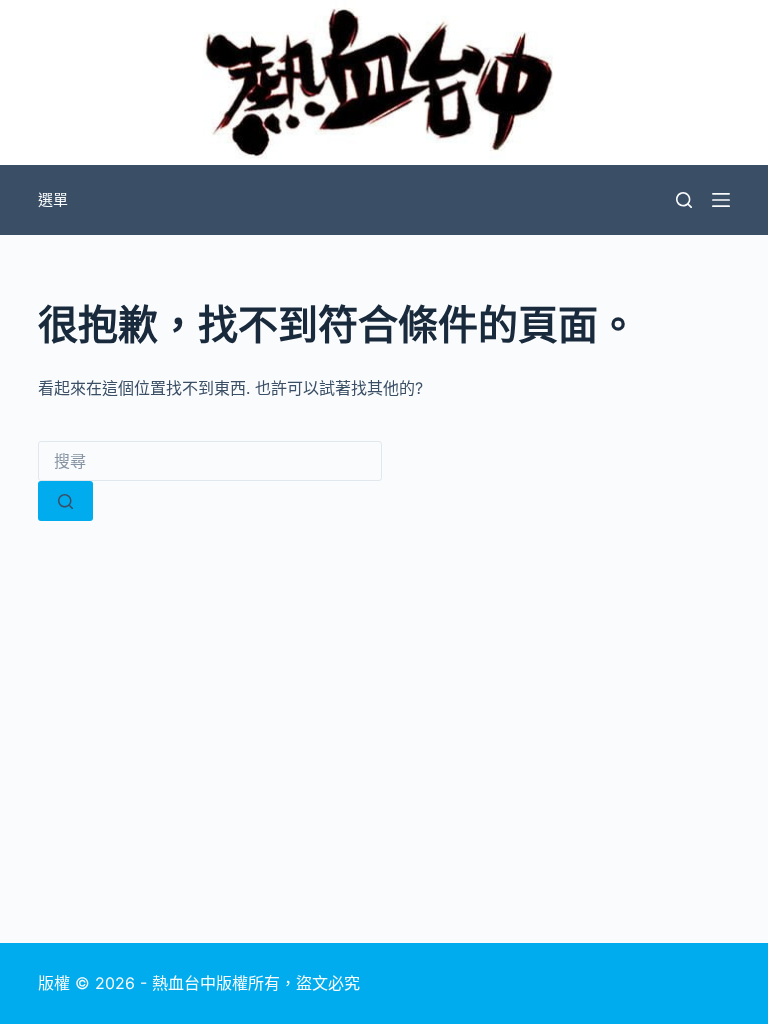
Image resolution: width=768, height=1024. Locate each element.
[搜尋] (684, 200)
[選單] (721, 200)
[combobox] (210, 461)
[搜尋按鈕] (65, 501)
